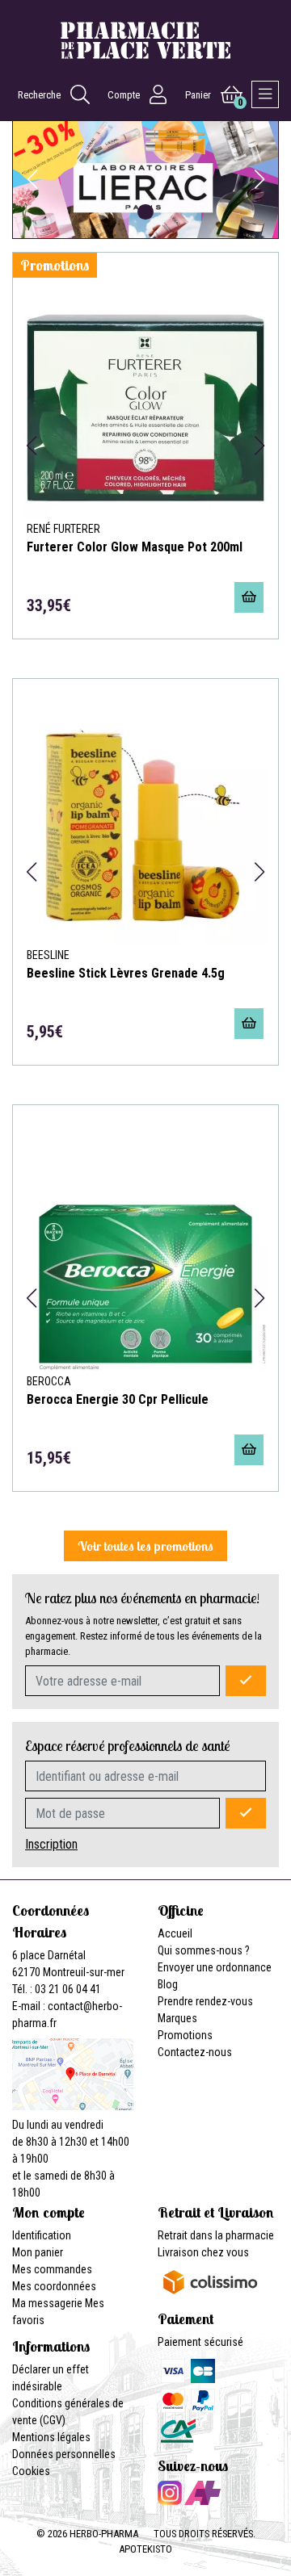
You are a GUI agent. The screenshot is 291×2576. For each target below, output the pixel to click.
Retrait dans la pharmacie (216, 2235)
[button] (101, 212)
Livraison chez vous (203, 2252)
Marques (177, 2018)
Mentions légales (51, 2437)
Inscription (51, 1844)
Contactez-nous (195, 2052)
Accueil (175, 1933)
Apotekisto (145, 2549)
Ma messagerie (47, 2303)
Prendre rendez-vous (205, 2001)
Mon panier (38, 2252)
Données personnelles (64, 2454)
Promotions (185, 2035)
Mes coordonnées (54, 2286)
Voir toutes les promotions (145, 1546)
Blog (168, 1984)
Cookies (31, 2471)
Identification (42, 2235)
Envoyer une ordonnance (215, 1967)
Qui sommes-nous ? (204, 1950)
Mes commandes (52, 2269)
